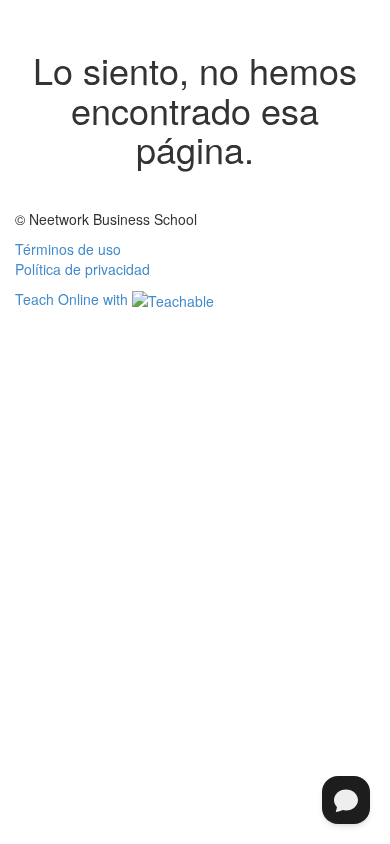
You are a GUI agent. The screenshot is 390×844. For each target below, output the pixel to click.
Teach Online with (73, 299)
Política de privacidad (82, 269)
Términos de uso (68, 249)
